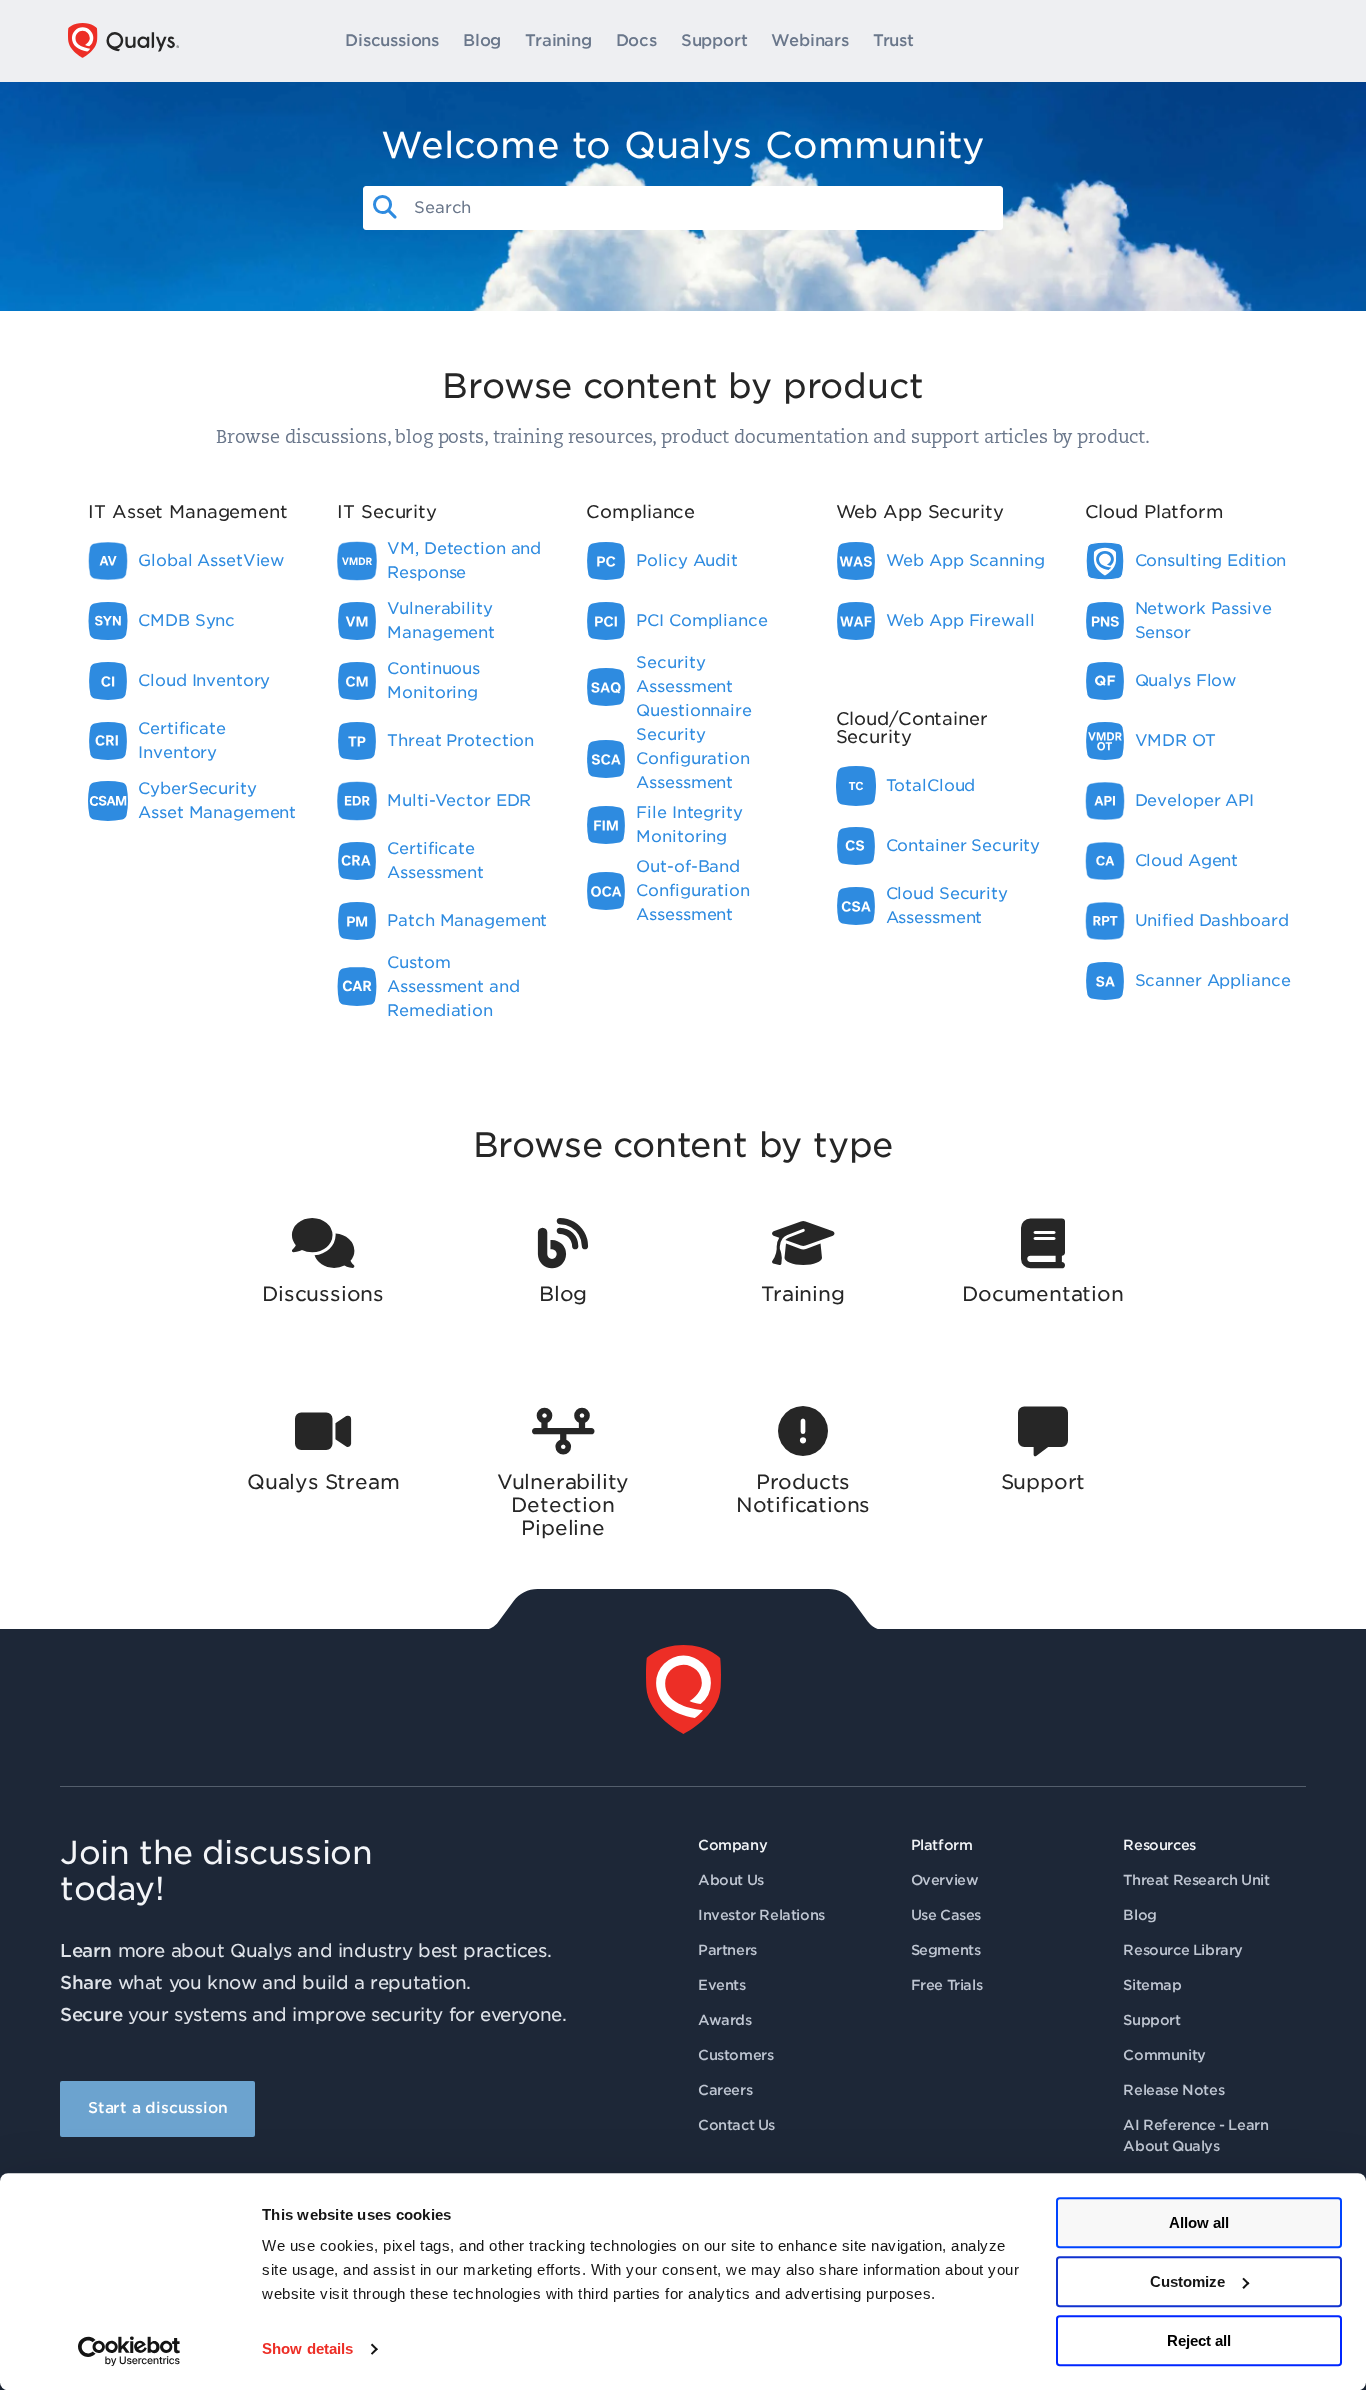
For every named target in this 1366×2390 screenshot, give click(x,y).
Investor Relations (761, 1915)
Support (714, 41)
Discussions (392, 41)
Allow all (1199, 2222)
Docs (636, 41)
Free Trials (947, 1985)
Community (1164, 2055)
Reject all (1199, 2340)
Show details (307, 2349)
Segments (946, 1950)
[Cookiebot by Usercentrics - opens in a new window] (129, 2351)
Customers (735, 2055)
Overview (945, 1880)
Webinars (809, 41)
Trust (893, 41)
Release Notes (1173, 2090)
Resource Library (1183, 1950)
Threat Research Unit (1196, 1880)
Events (722, 1985)
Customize (1187, 2281)
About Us (731, 1880)
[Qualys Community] (123, 40)
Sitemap (1152, 1985)
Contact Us (736, 2125)
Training (558, 41)
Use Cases (946, 1915)
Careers (725, 2090)
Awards (725, 2020)
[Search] (385, 208)
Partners (727, 1950)
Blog (482, 41)
